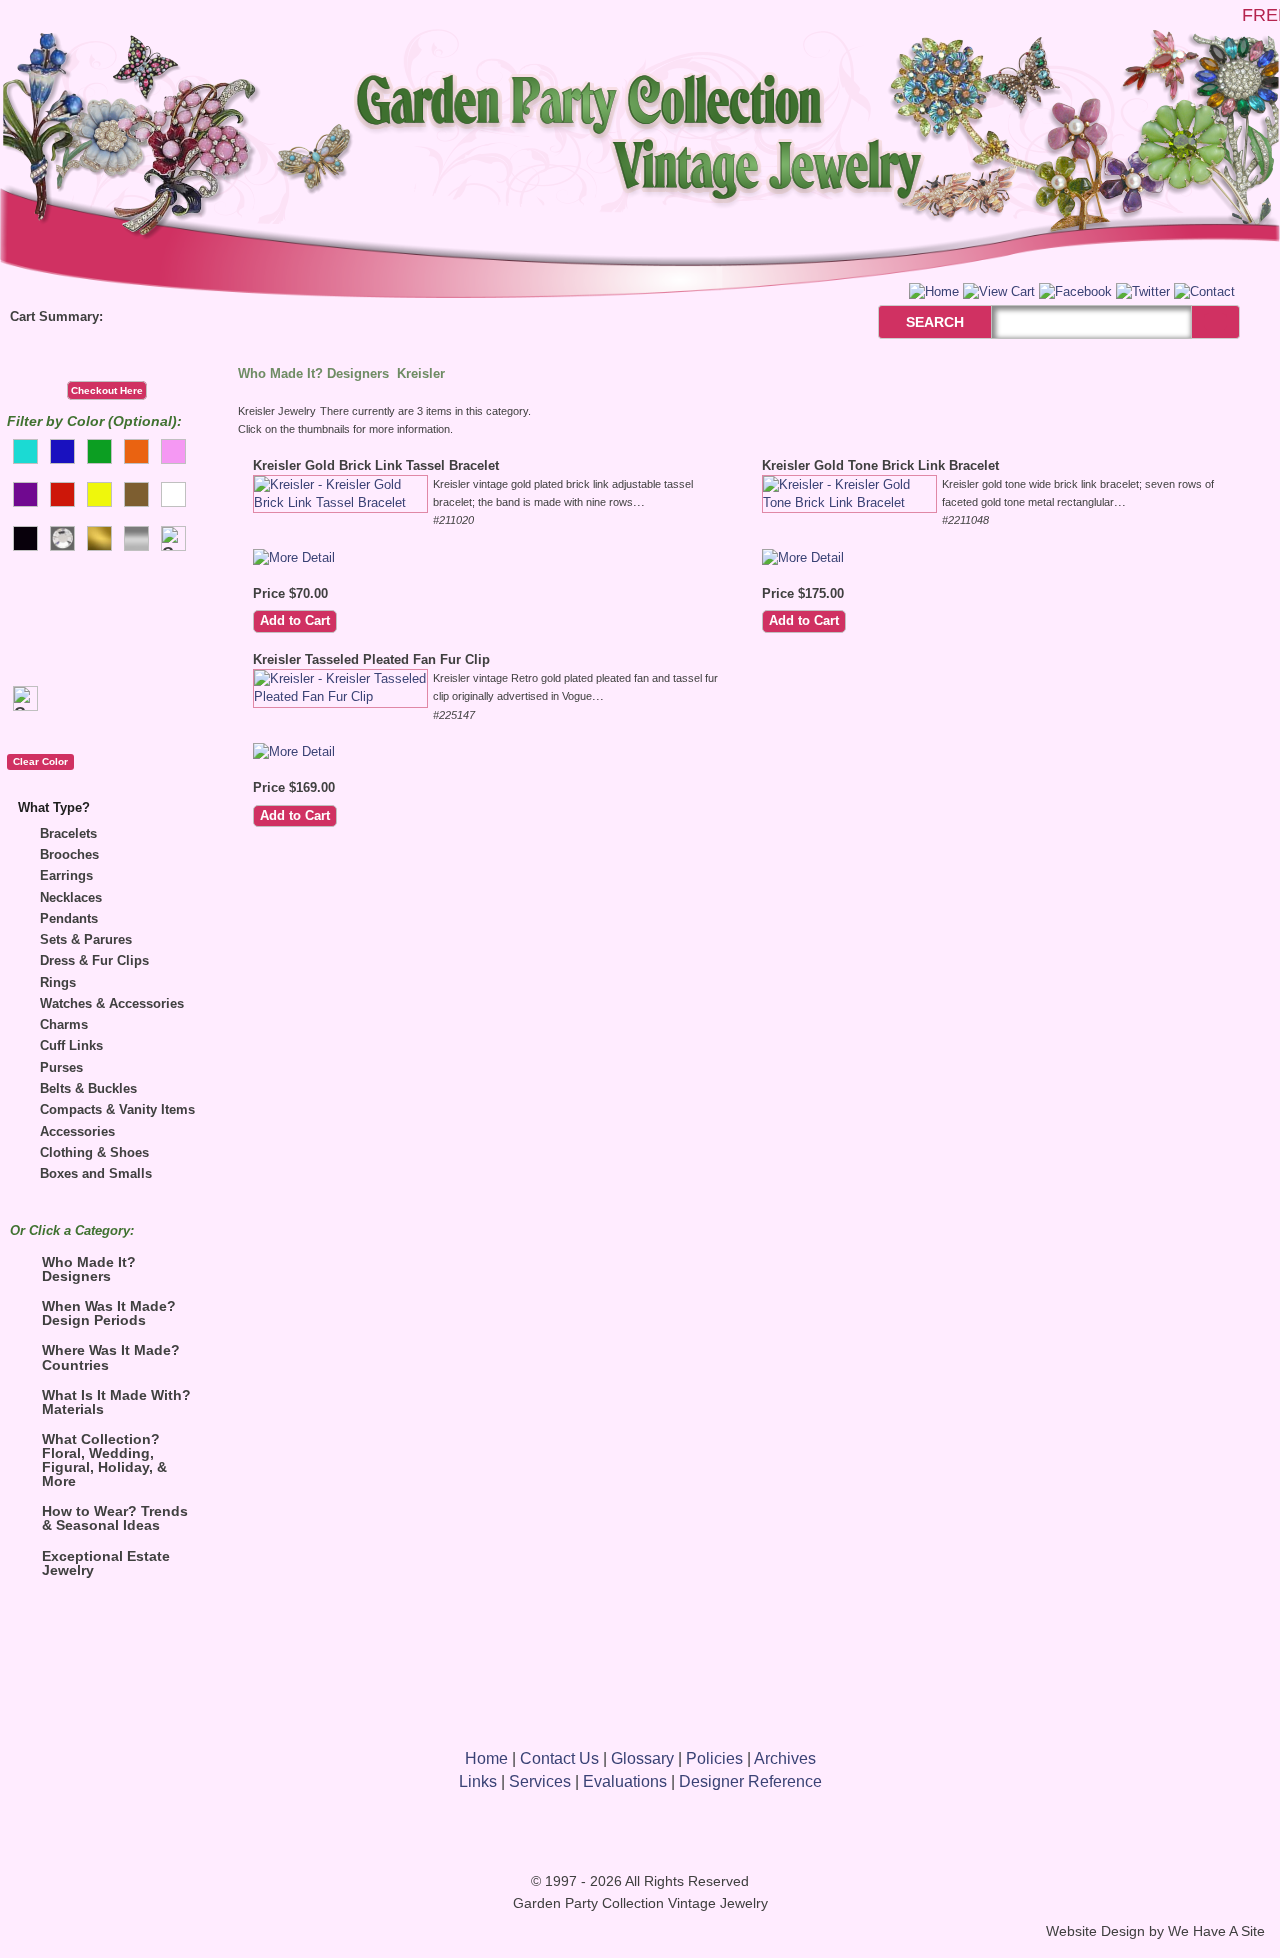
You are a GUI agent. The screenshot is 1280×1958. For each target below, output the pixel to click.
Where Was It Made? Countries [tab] (111, 1357)
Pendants (69, 918)
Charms (64, 1024)
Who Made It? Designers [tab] (89, 1269)
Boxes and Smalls (96, 1173)
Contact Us (559, 1758)
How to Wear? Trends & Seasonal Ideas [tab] (115, 1518)
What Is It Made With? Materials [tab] (116, 1402)
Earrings (66, 875)
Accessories (77, 1131)
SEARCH (913, 322)
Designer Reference (750, 1781)
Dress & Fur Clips (94, 960)
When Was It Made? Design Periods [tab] (109, 1313)
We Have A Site (1216, 1931)
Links (478, 1781)
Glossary (642, 1758)
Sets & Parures (86, 939)
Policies (714, 1758)
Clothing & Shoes (94, 1152)
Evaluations (625, 1781)
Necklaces (71, 897)
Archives (785, 1758)
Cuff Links (71, 1045)
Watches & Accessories (112, 1003)
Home (486, 1758)
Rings (58, 982)
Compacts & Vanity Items (117, 1109)
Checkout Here (107, 390)
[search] (1215, 321)
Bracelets (68, 833)
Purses (61, 1067)
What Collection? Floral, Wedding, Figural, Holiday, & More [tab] (104, 1460)
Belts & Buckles (88, 1088)
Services (540, 1781)
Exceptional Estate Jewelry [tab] (106, 1563)
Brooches (69, 854)
